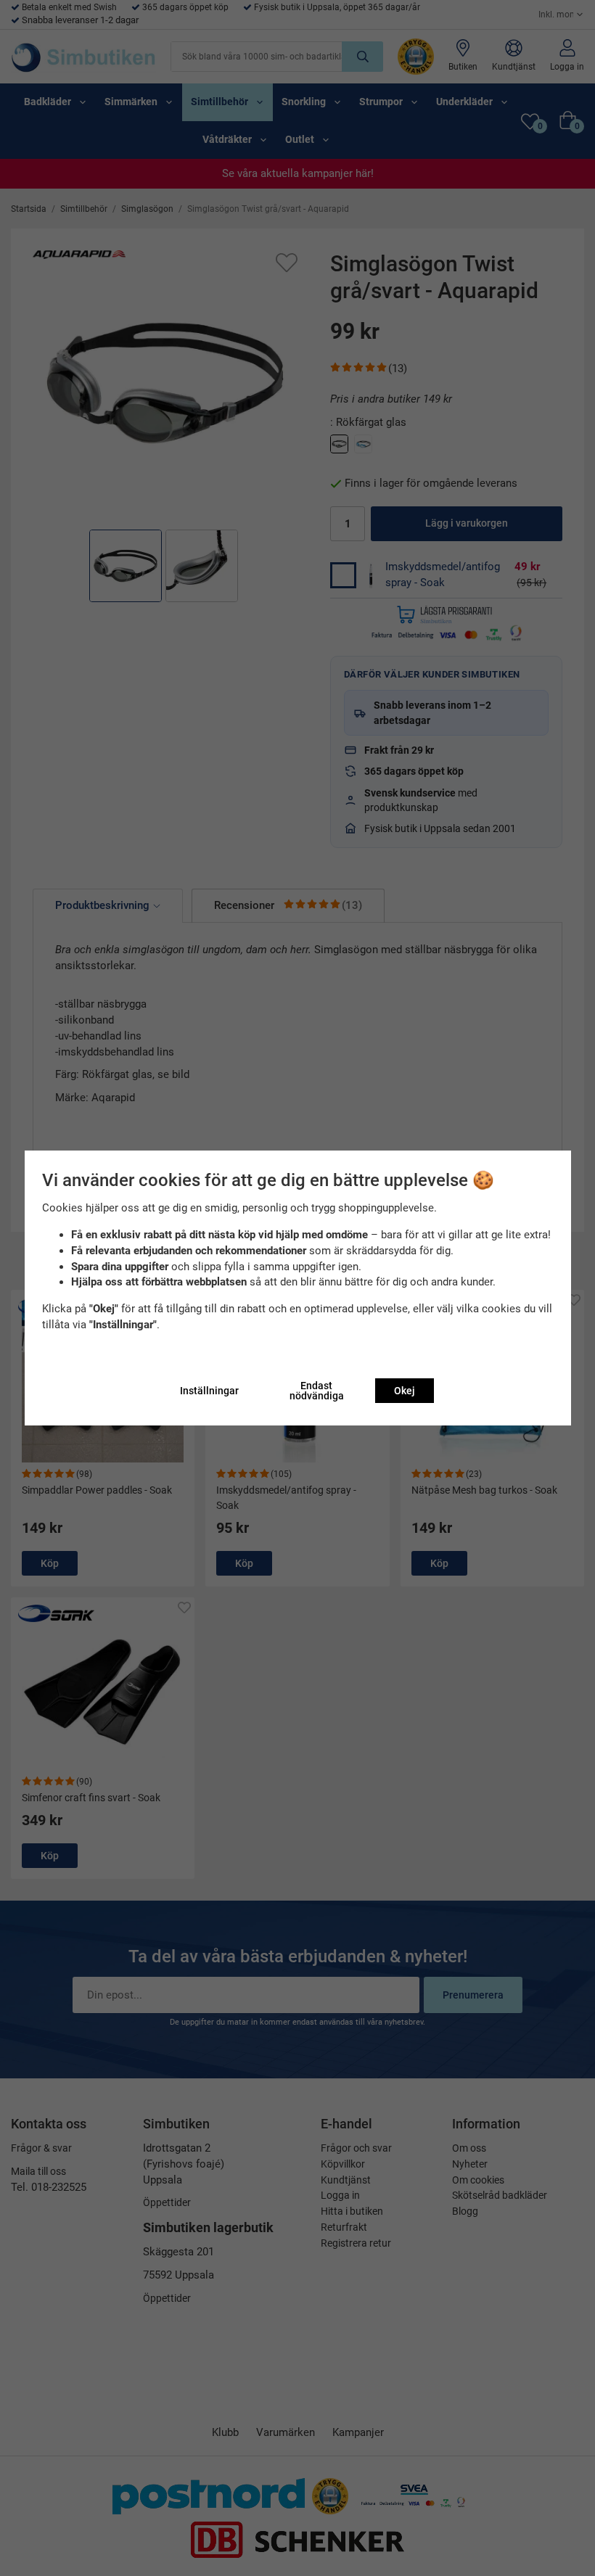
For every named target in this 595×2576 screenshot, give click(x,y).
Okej (405, 1391)
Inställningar (209, 1391)
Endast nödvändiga (317, 1391)
